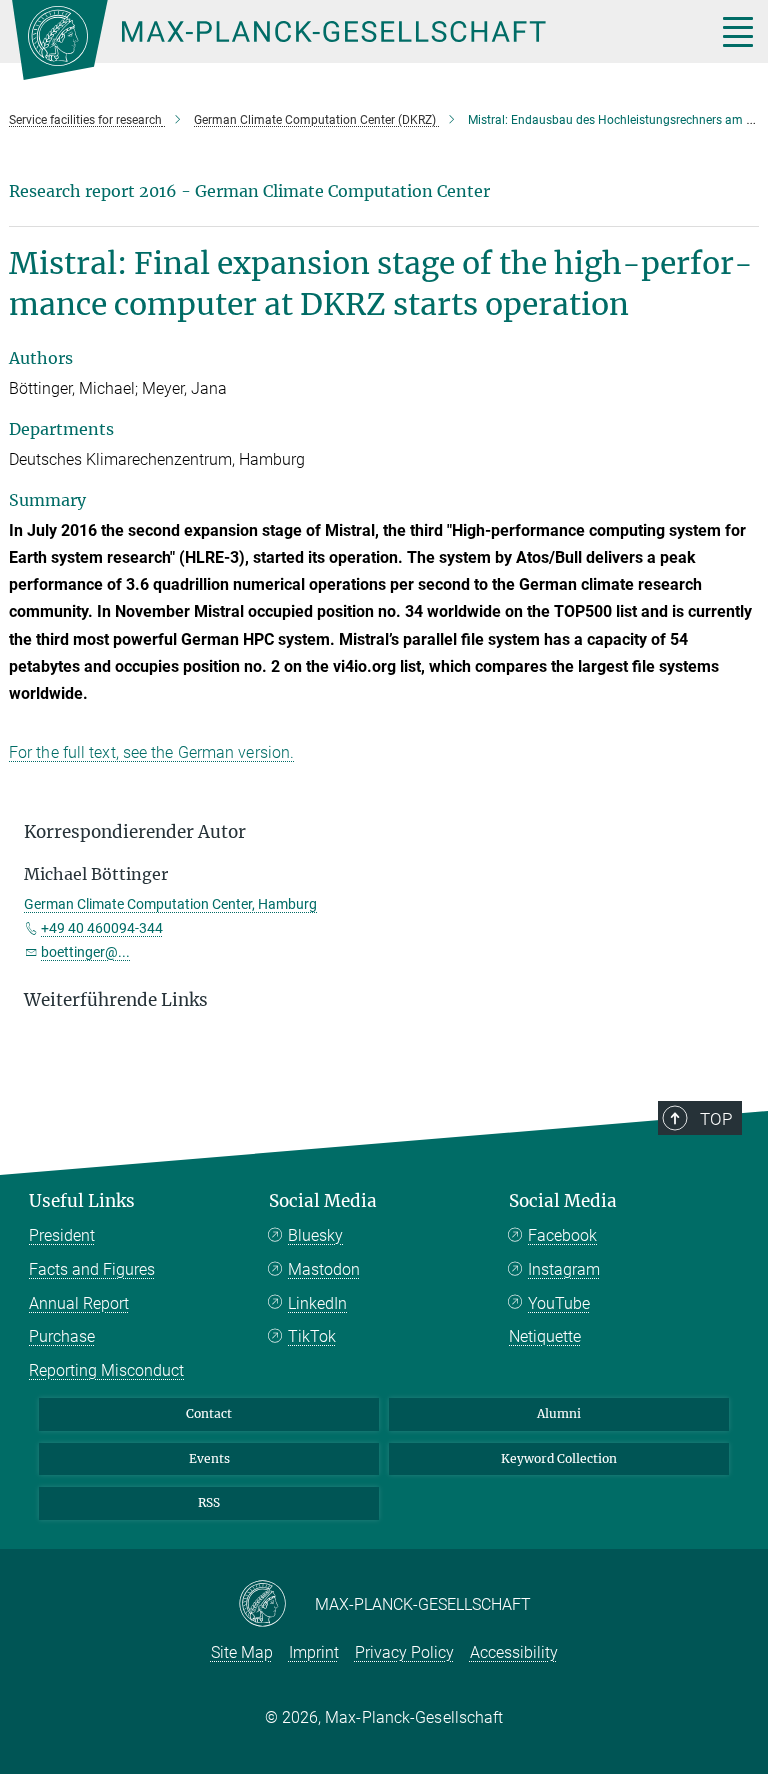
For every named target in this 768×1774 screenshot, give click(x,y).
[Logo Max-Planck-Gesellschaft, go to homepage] (339, 40)
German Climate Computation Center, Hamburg (170, 904)
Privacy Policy (404, 1652)
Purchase (62, 1336)
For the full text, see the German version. (151, 752)
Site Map (242, 1652)
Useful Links (82, 1201)
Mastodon (324, 1269)
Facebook (562, 1235)
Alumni (559, 1413)
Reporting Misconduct (106, 1370)
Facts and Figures (92, 1269)
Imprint (314, 1652)
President (62, 1235)
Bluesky (315, 1235)
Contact (209, 1413)
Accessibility (514, 1652)
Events (209, 1458)
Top (716, 1119)
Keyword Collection (559, 1458)
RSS (209, 1502)
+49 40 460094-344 (102, 928)
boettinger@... (85, 952)
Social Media (323, 1201)
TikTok (312, 1336)
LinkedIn (317, 1303)
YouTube (559, 1303)
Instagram (564, 1269)
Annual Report (79, 1303)
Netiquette (545, 1336)
